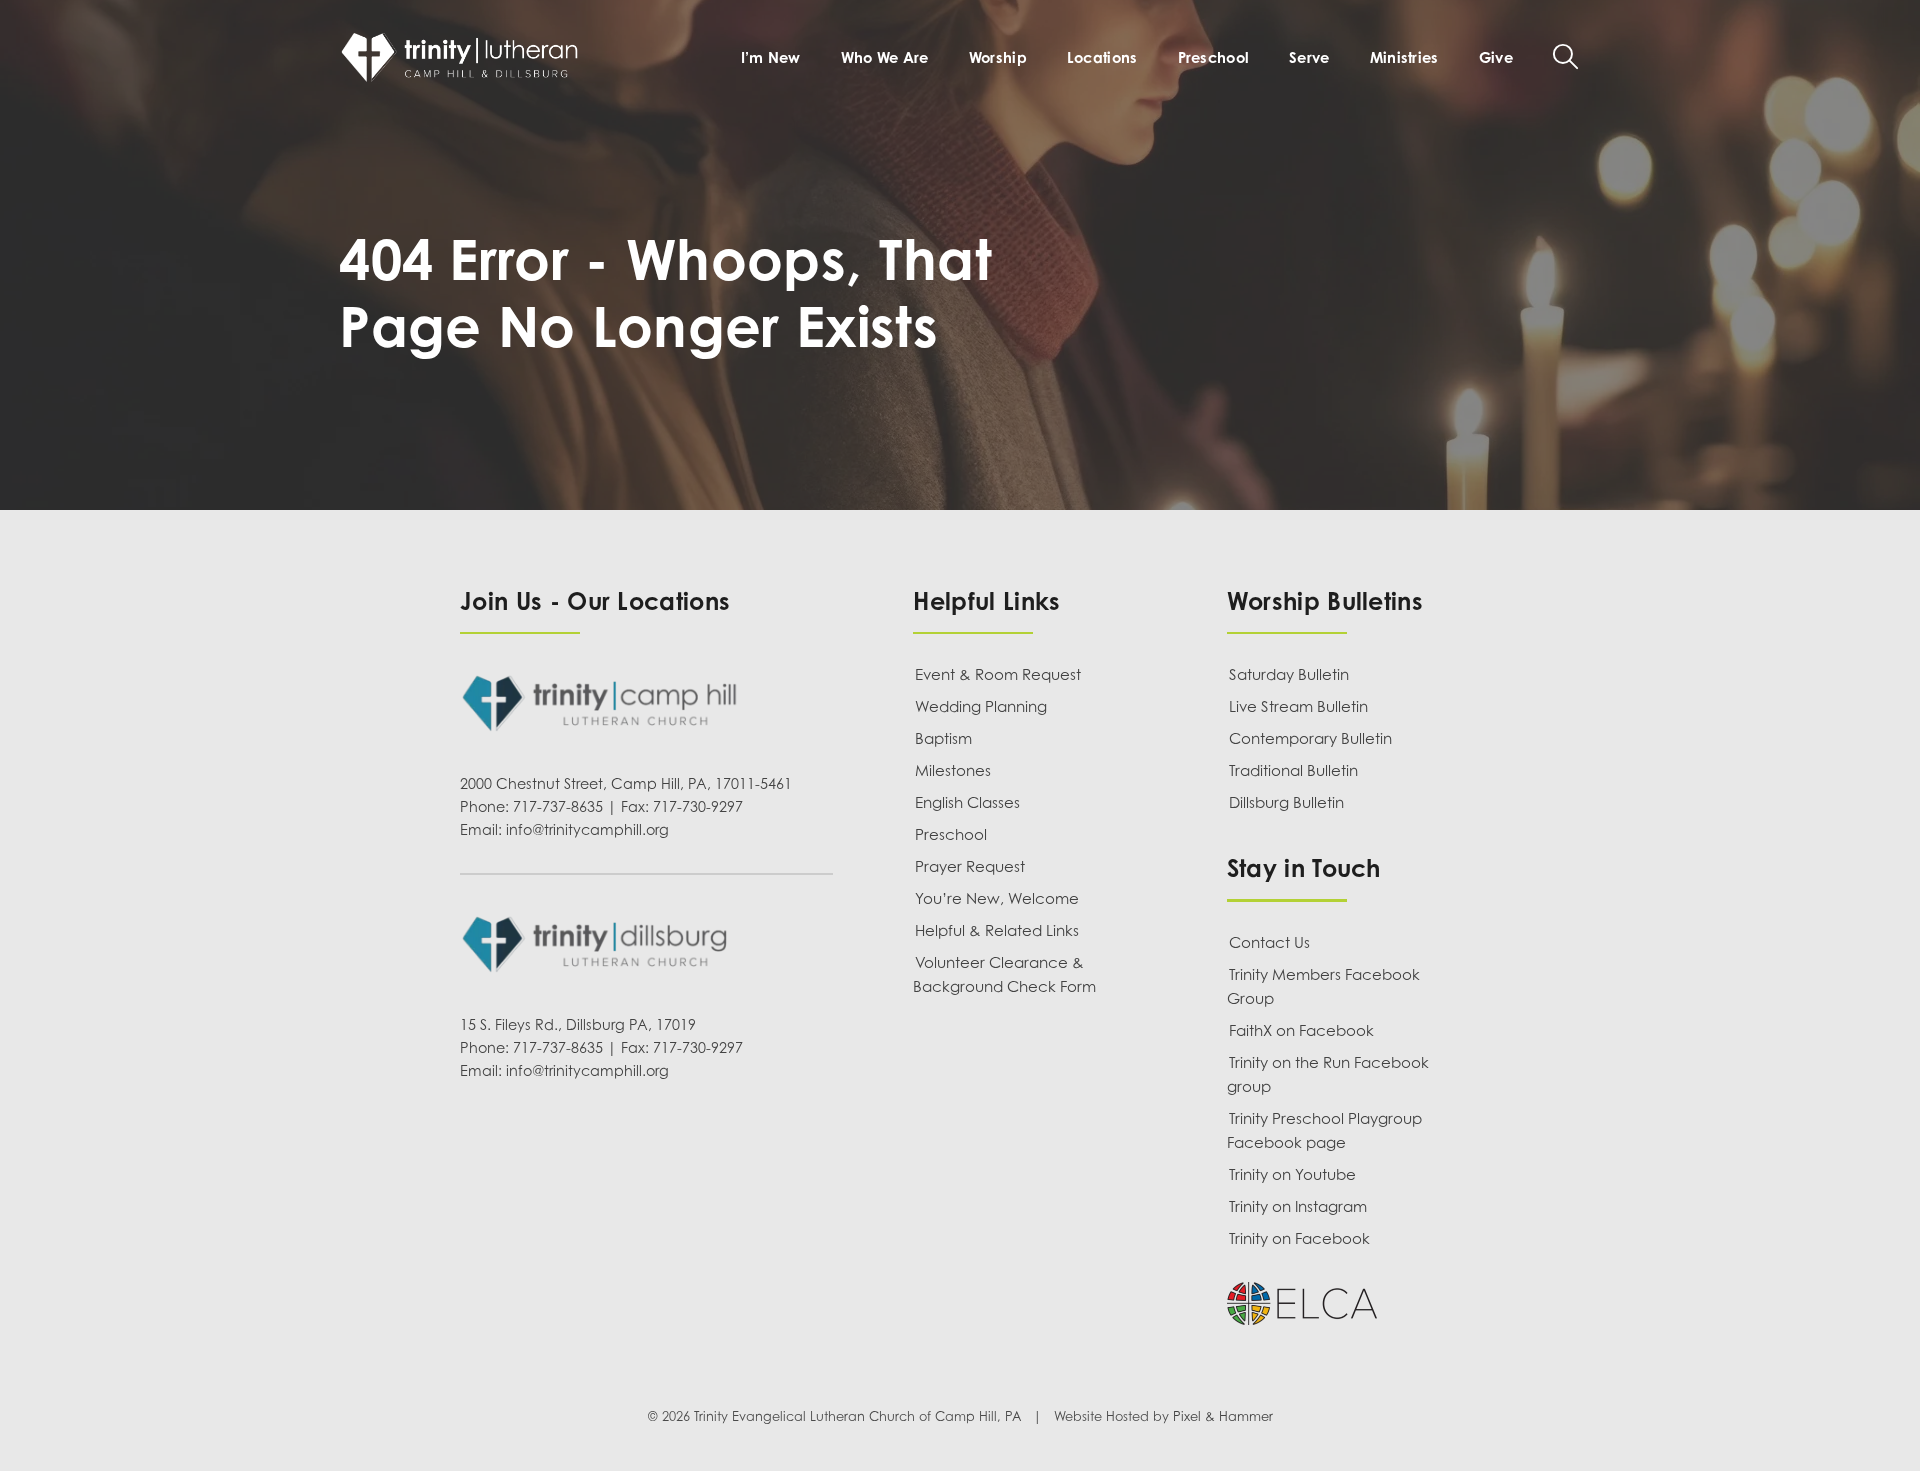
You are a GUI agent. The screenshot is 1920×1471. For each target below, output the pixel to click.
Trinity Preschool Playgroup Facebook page (1324, 1130)
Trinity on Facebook (1299, 1238)
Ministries (1404, 57)
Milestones (953, 770)
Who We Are (885, 57)
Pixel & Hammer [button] (1223, 1417)
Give (1496, 57)
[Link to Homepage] (464, 57)
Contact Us (1269, 942)
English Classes (967, 802)
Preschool (1214, 57)
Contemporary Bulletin (1310, 738)
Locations (1102, 57)
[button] (1565, 56)
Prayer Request (970, 866)
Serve (1309, 57)
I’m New (771, 57)
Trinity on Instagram (1298, 1206)
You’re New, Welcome (997, 898)
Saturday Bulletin (1289, 674)
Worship (998, 57)
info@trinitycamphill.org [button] (587, 829)
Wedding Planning (981, 706)
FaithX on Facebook (1301, 1030)
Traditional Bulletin (1293, 770)
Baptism (943, 738)
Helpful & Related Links (997, 930)
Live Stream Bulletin (1298, 706)
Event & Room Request (998, 674)
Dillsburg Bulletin (1286, 802)
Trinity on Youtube (1292, 1174)
